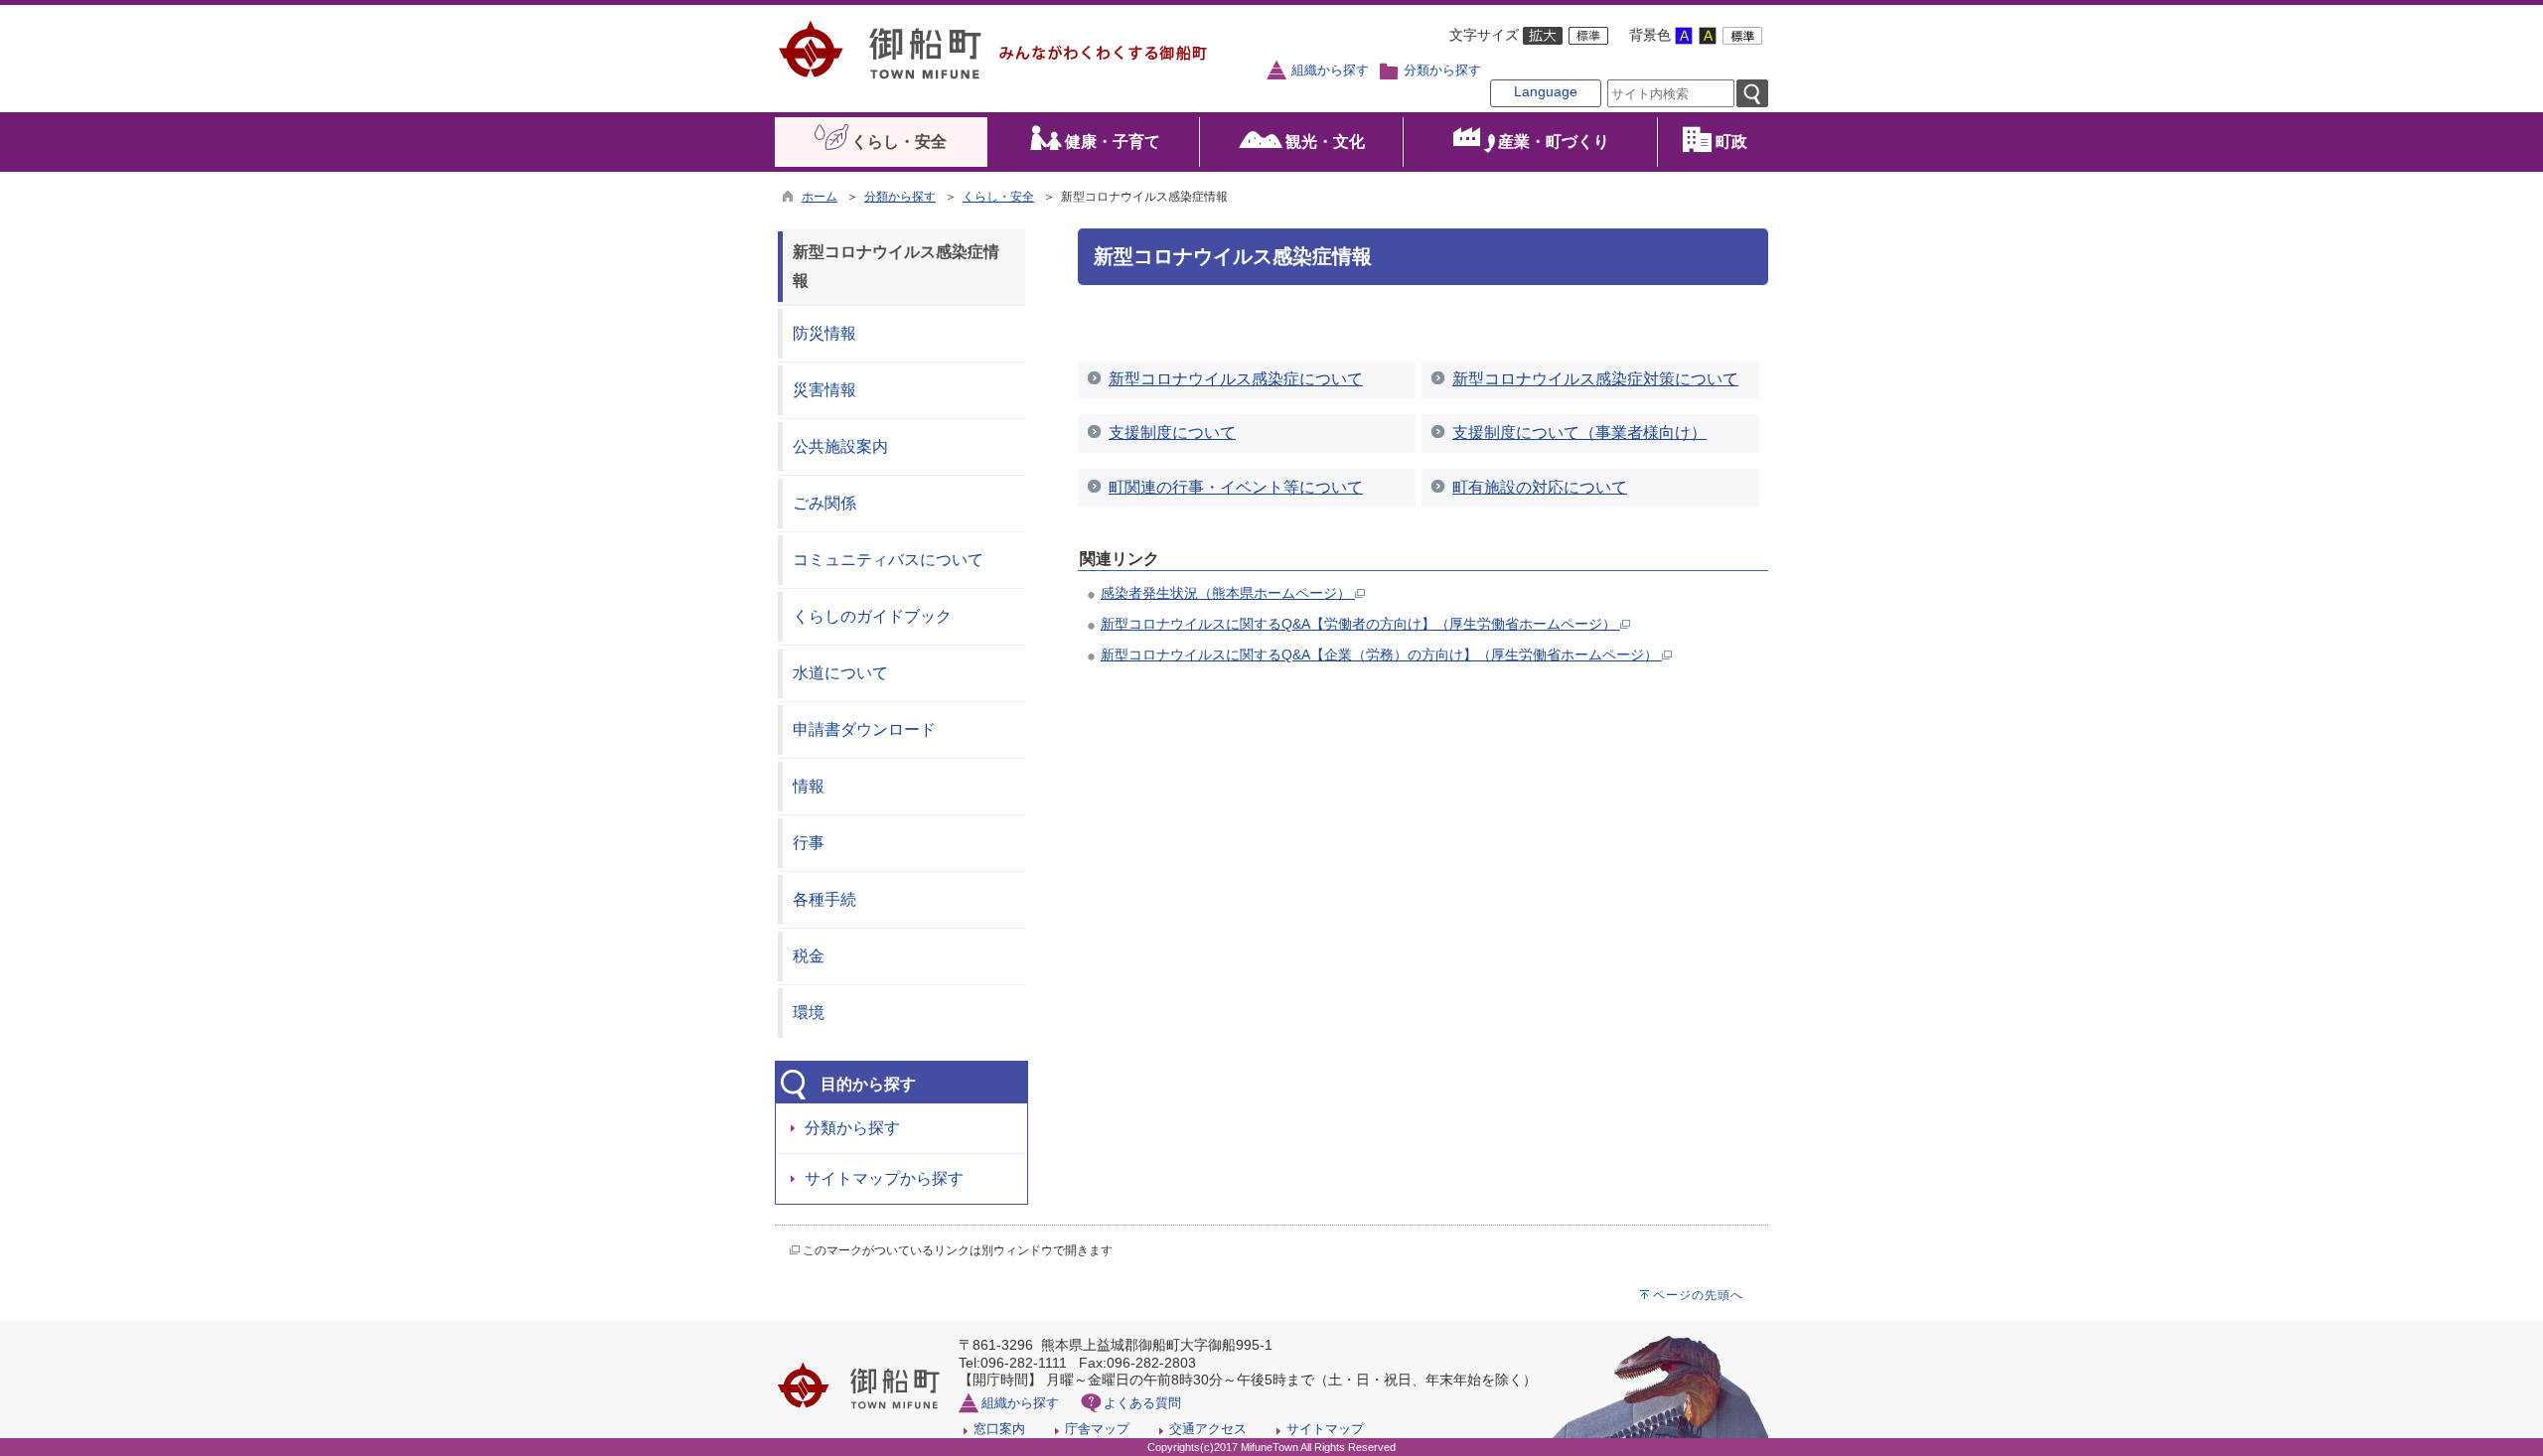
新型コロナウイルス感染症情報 (896, 266)
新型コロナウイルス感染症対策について (1595, 379)
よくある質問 (1142, 1403)
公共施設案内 (840, 446)
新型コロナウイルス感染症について (1236, 379)
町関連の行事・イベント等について (1236, 487)
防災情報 (824, 333)
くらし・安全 (998, 197)
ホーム (820, 197)
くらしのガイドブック (872, 616)
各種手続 (824, 899)
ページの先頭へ (1698, 1295)
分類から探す (1442, 71)
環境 (809, 1013)
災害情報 (824, 390)
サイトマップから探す (884, 1178)
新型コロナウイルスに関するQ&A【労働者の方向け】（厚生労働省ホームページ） (1360, 624)
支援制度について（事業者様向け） (1579, 433)
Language (1546, 91)
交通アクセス (1208, 1429)
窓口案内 (999, 1429)
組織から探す (1330, 71)
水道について (840, 673)
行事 (809, 843)
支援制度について (1172, 433)
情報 (809, 786)
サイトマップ (1325, 1429)
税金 (809, 956)
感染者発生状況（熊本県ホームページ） (1228, 593)
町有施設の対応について (1540, 487)
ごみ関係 (824, 503)
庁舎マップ (1097, 1429)
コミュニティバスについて (888, 560)
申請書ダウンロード (864, 729)
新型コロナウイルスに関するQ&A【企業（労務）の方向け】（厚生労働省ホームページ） (1381, 655)
